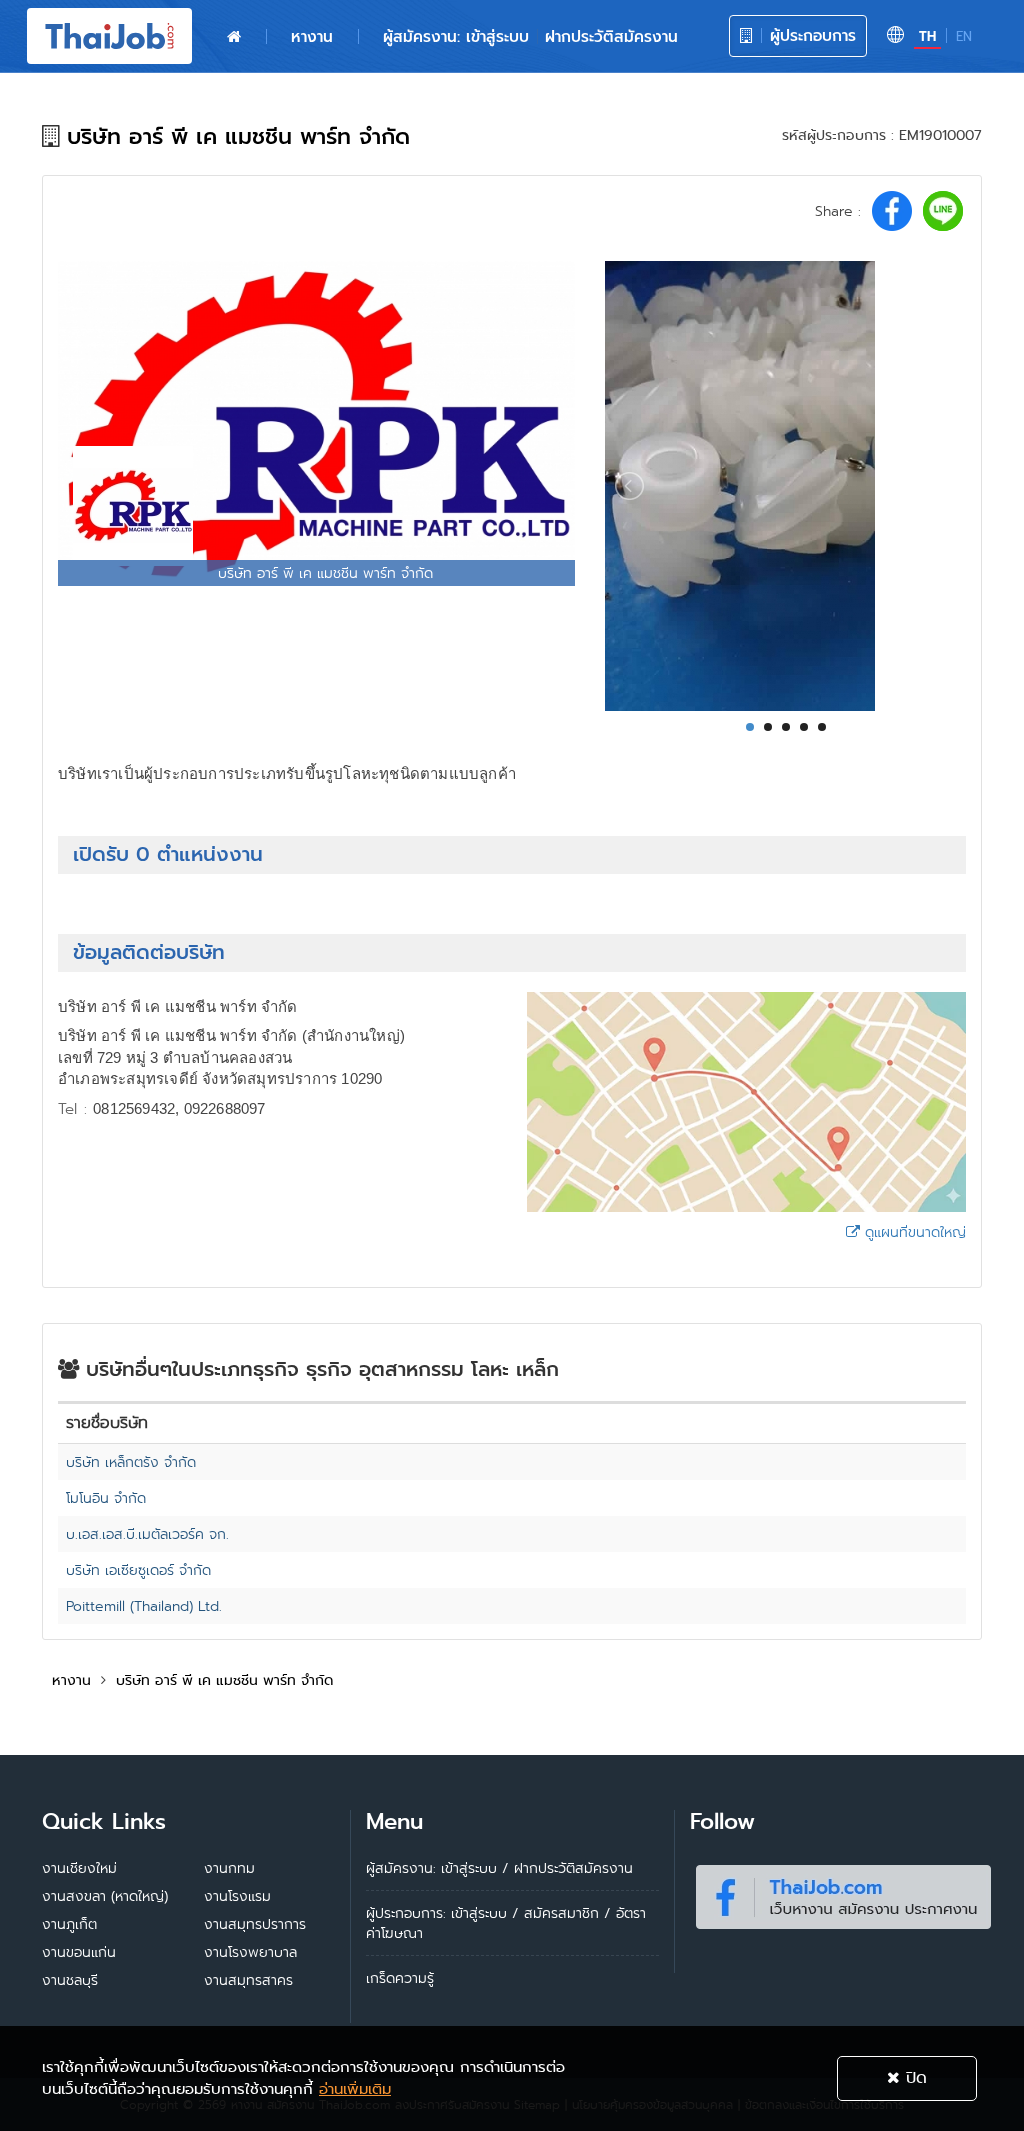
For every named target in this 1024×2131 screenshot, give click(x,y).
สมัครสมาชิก (561, 1913)
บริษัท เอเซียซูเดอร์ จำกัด (138, 1570)
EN (964, 36)
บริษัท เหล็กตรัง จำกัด (131, 1462)
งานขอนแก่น (79, 1952)
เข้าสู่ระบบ (479, 1913)
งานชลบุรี (70, 1980)
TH (927, 36)
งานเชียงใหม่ (79, 1868)
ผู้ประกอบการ (810, 35)
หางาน (312, 36)
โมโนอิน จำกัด (106, 1498)
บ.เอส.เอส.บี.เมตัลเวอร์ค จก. (147, 1534)
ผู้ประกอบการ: (406, 1913)
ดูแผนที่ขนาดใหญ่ (913, 1232)
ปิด (913, 2077)
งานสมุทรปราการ (255, 1924)
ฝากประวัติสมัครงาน (611, 36)
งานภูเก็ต (69, 1924)
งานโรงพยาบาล (250, 1952)
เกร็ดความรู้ (400, 1978)
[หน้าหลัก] (234, 37)
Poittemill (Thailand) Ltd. (144, 1606)
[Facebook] (843, 1893)
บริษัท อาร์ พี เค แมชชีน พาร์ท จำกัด (224, 1680)
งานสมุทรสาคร (248, 1980)
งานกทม (229, 1868)
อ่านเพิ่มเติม (355, 2089)
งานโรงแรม (237, 1896)
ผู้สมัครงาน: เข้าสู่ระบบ (456, 36)
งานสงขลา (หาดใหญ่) (105, 1896)
